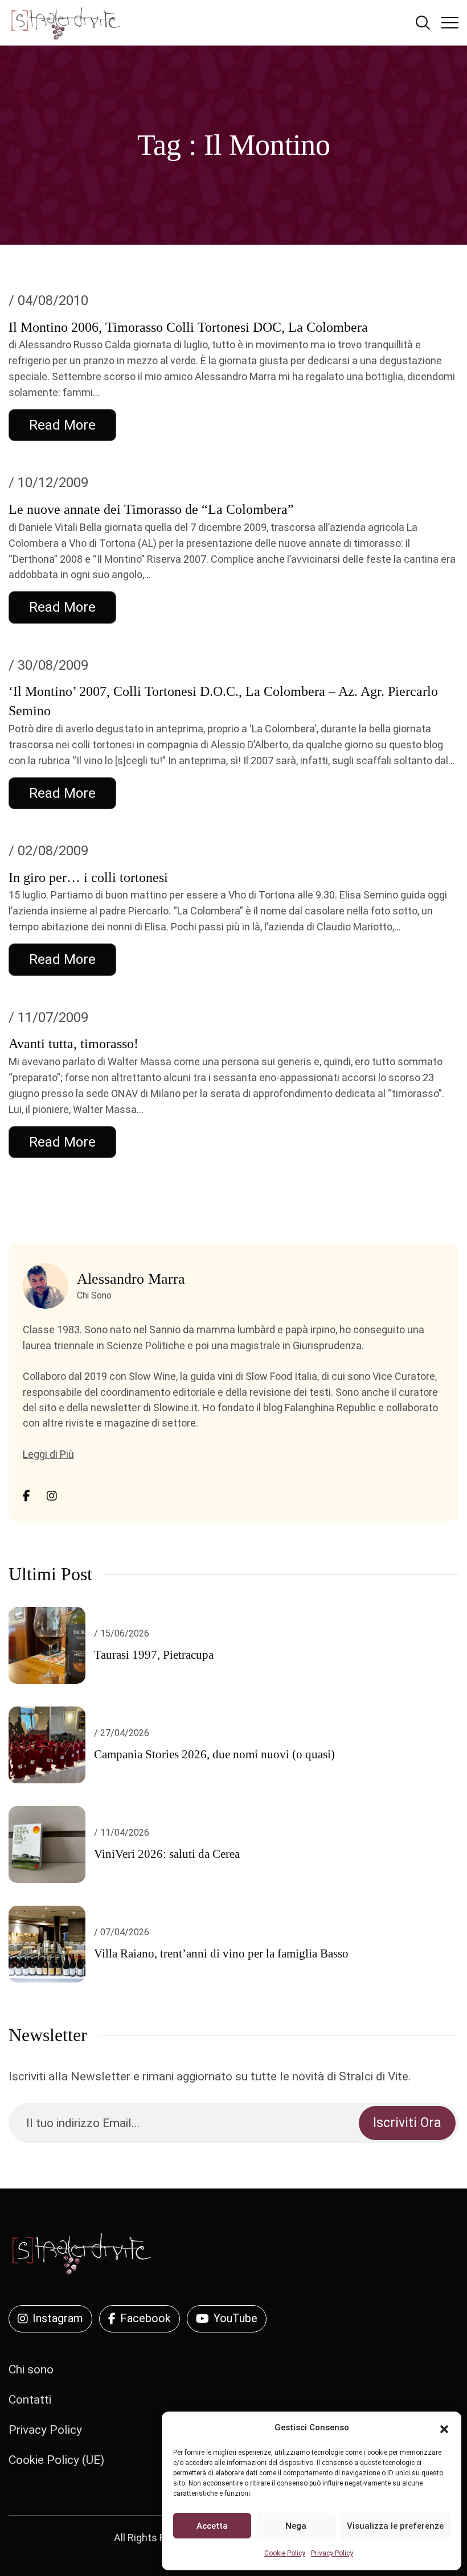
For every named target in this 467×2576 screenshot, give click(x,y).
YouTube (235, 2318)
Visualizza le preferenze (395, 2526)
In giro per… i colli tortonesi (88, 877)
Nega (296, 2526)
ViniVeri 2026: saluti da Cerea (167, 1854)
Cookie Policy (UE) (56, 2460)
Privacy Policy (332, 2553)
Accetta (212, 2526)
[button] (444, 2428)
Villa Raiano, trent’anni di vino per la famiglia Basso (221, 1953)
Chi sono (31, 2369)
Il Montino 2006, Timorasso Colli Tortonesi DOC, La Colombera (188, 327)
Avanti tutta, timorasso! (73, 1044)
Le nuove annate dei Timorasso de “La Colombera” (151, 509)
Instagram (58, 2318)
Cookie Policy (285, 2553)
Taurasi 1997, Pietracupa (154, 1655)
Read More (62, 425)
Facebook (146, 2318)
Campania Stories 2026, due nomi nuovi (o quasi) (214, 1754)
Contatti (30, 2400)
